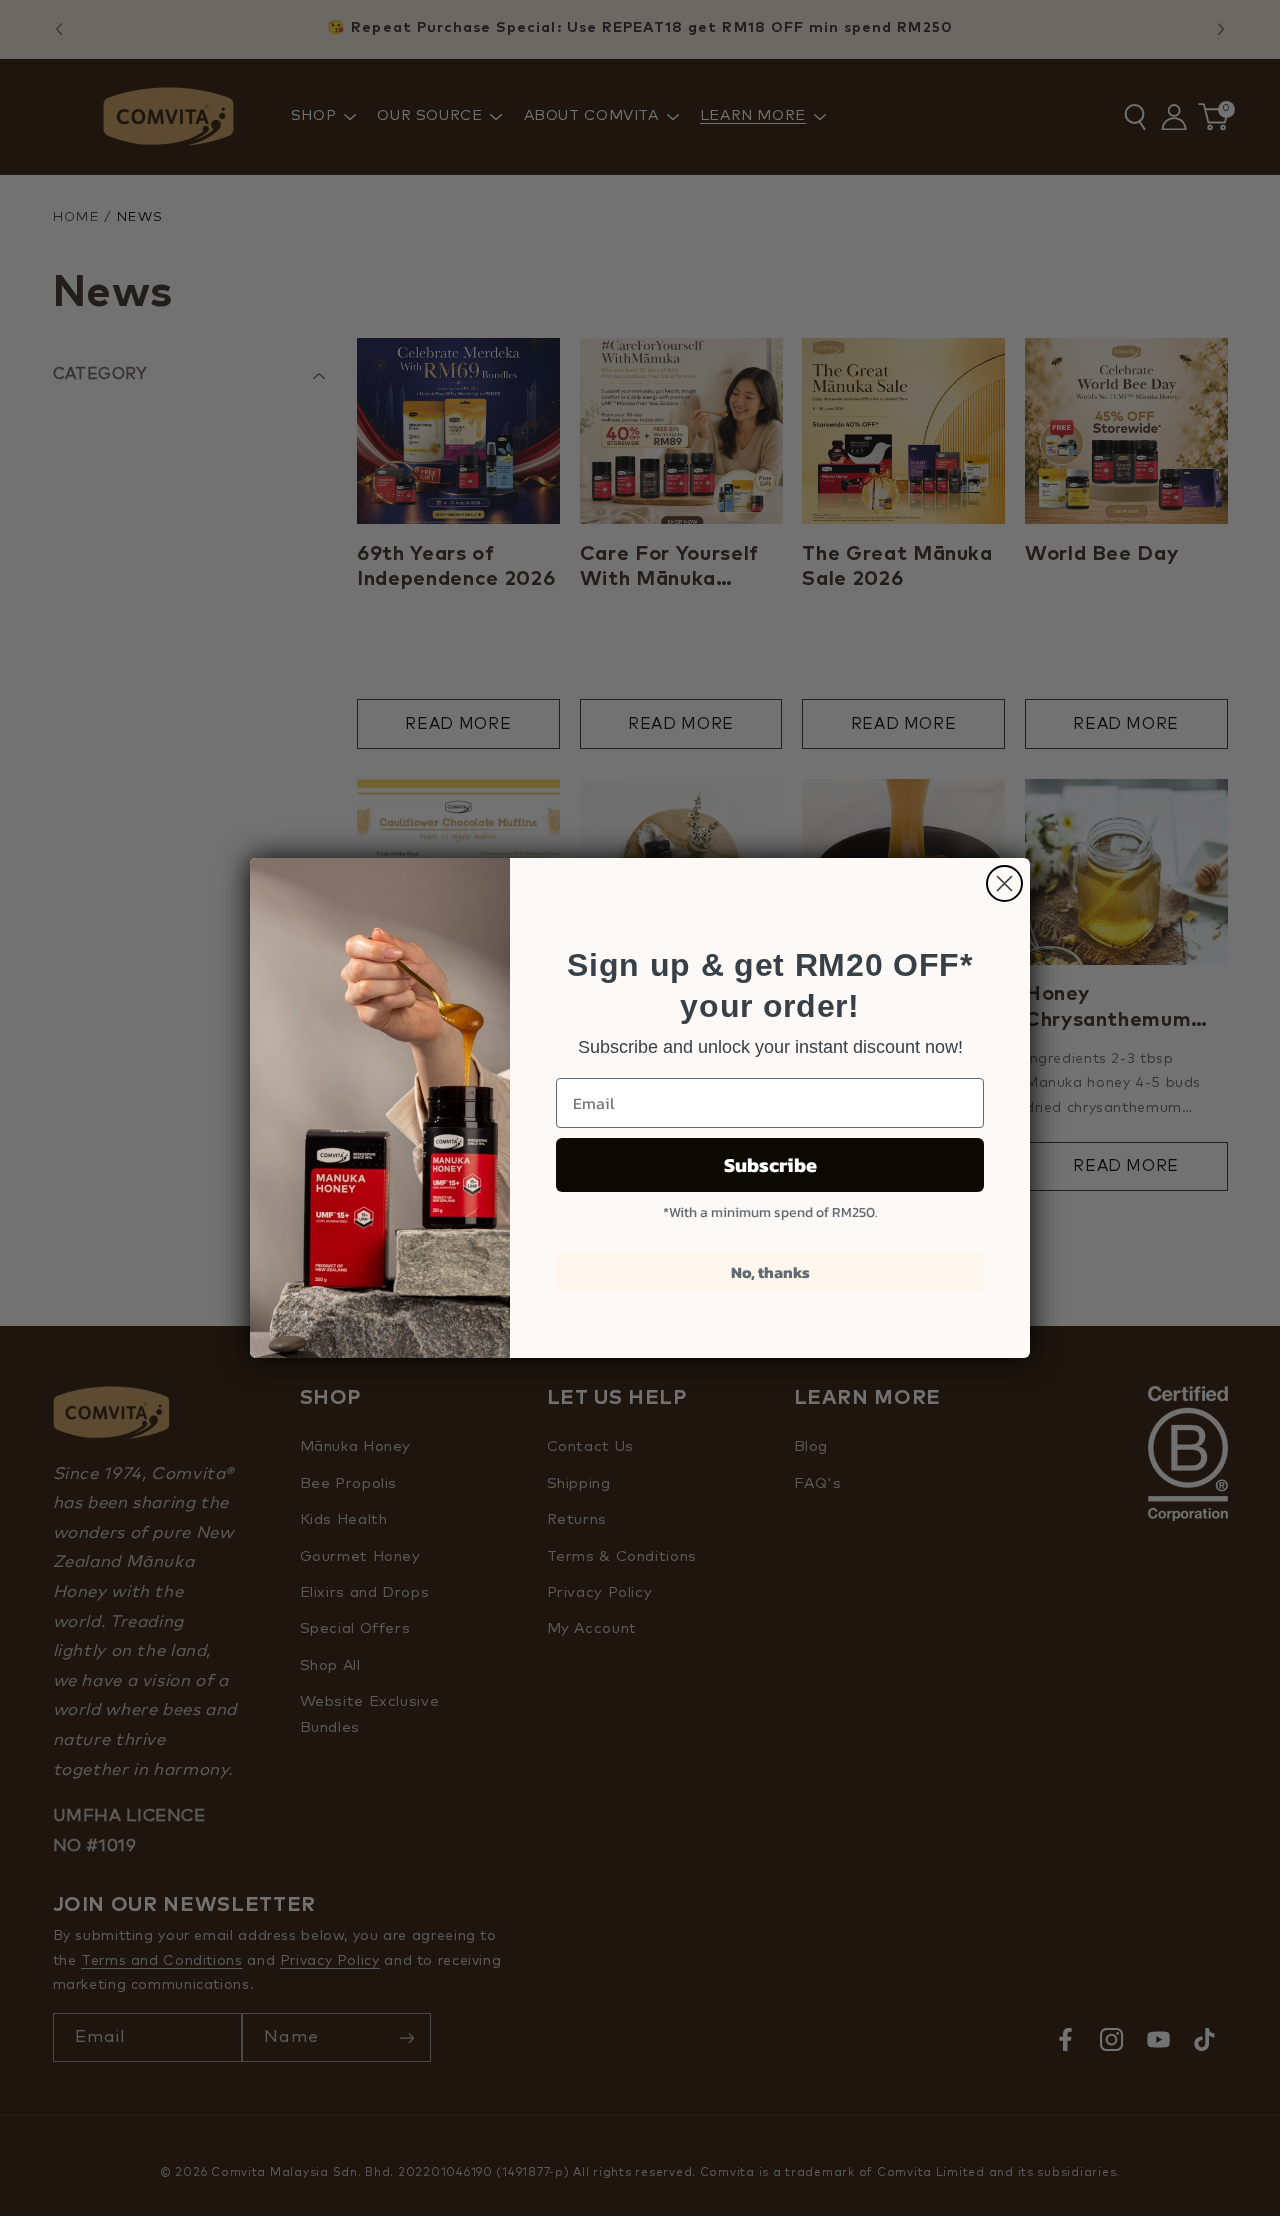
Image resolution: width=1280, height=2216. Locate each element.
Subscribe (770, 1165)
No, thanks (770, 1272)
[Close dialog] (1004, 883)
